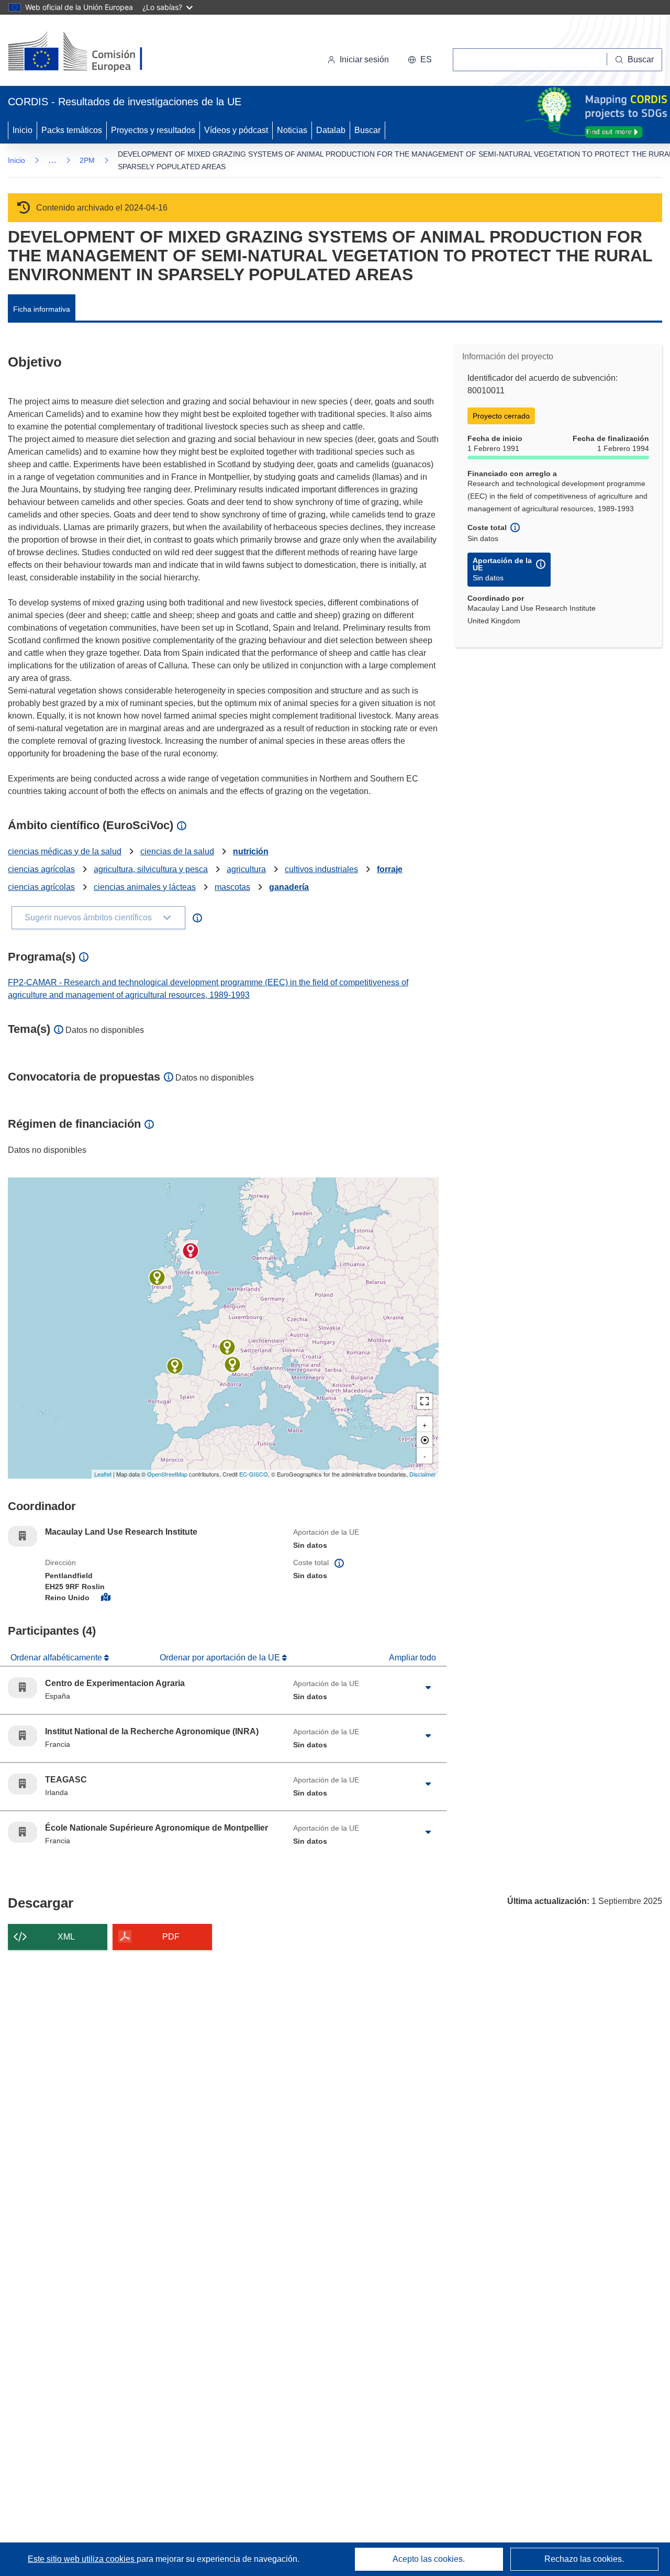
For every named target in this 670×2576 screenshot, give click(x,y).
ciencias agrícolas (41, 869)
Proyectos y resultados (153, 130)
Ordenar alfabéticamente (57, 1658)
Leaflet (103, 1474)
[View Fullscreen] (425, 1401)
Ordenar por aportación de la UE (221, 1658)
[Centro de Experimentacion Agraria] (175, 1366)
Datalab (331, 130)
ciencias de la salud (177, 851)
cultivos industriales (321, 869)
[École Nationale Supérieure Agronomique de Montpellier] (232, 1364)
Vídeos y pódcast (236, 130)
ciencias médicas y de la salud (65, 851)
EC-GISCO (254, 1474)
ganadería (289, 887)
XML (66, 1937)
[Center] (425, 1440)
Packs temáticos (72, 130)
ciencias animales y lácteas (145, 887)
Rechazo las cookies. (584, 2559)
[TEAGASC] (157, 1278)
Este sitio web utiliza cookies (82, 2559)
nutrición (251, 851)
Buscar (367, 130)
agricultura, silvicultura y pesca (151, 869)
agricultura (246, 869)
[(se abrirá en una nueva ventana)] (92, 52)
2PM (87, 160)
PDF (171, 1937)
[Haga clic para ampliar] (428, 1688)
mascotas (232, 887)
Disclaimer (423, 1474)
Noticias (292, 130)
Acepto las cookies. (429, 2559)
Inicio (23, 130)
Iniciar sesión (364, 59)
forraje (390, 869)
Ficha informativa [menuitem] (42, 309)
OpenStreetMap (167, 1474)
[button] (420, 60)
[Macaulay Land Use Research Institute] (191, 1251)
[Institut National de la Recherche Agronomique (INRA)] (227, 1347)
